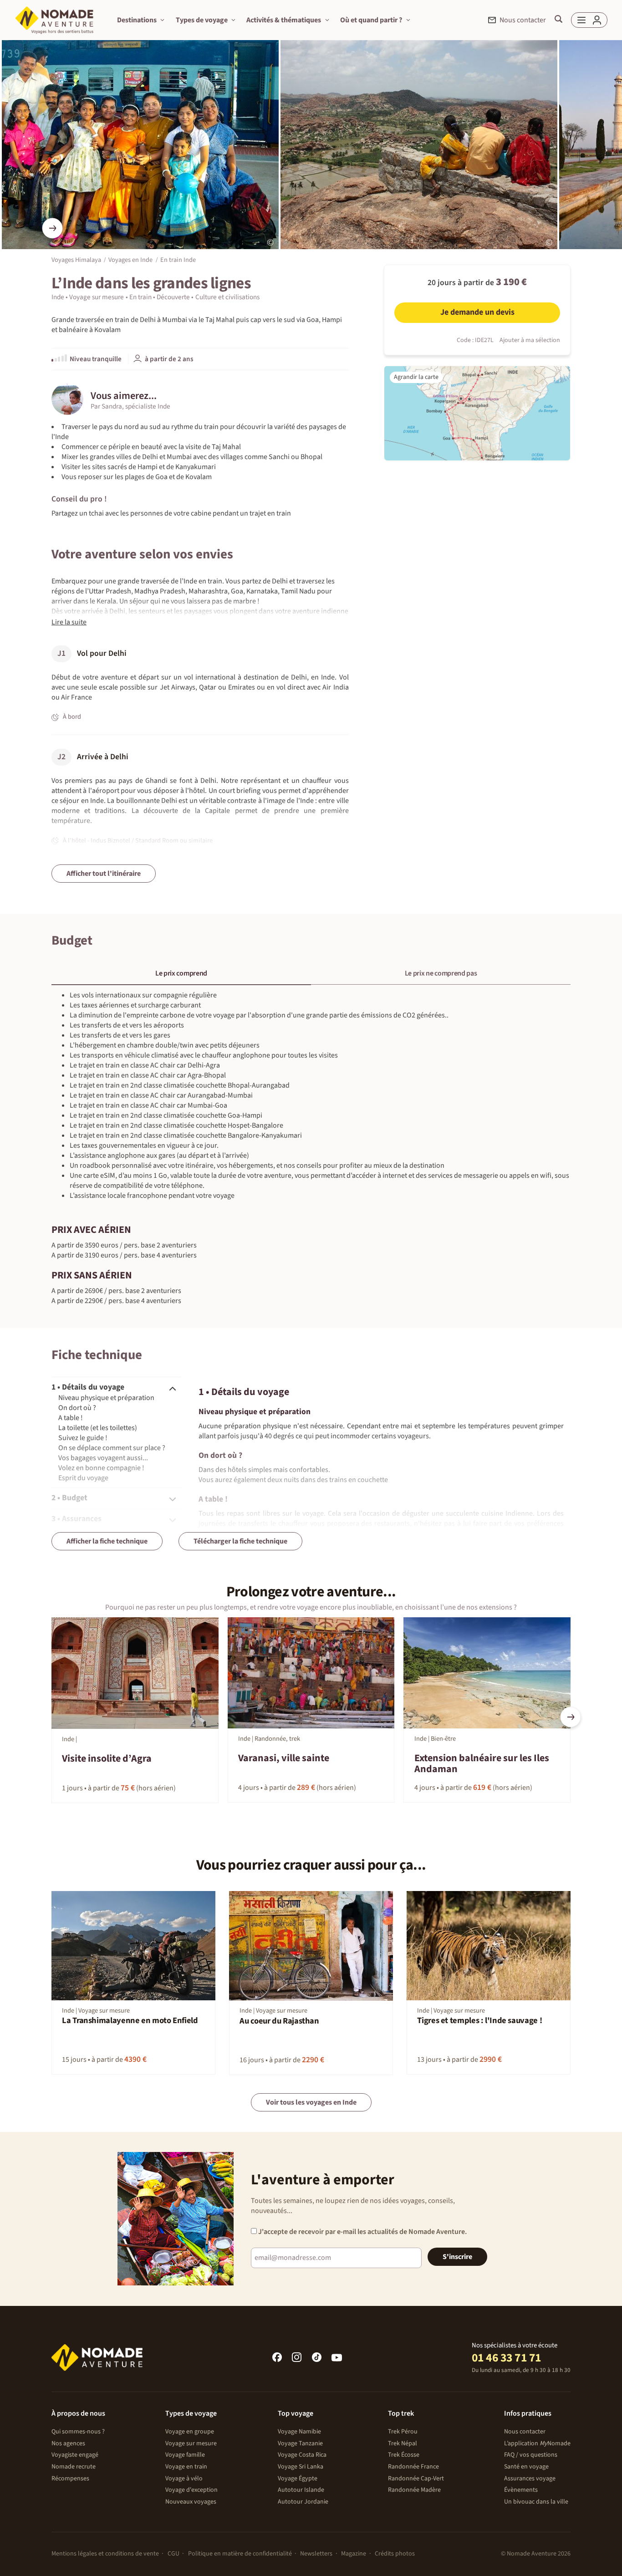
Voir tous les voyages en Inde (311, 2102)
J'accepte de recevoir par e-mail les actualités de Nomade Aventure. (362, 2232)
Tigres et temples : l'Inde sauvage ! (479, 2021)
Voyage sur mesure (191, 2443)
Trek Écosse (404, 2455)
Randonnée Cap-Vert (416, 2479)
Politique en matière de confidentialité (240, 2554)
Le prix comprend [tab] (181, 973)
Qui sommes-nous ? (78, 2432)
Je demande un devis (477, 312)
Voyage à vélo (184, 2479)
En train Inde (178, 260)
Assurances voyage (530, 2479)
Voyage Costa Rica (302, 2455)
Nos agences (68, 2443)
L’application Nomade (537, 2443)
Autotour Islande (301, 2490)
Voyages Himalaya (76, 260)
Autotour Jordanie (303, 2502)
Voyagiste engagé (75, 2455)
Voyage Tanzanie (300, 2443)
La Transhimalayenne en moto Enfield (130, 2021)
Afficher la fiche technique (107, 1541)
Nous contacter (525, 2432)
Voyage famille (185, 2455)
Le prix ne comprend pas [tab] (441, 973)
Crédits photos (395, 2554)
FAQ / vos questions (531, 2455)
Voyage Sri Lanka (301, 2467)
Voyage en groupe (190, 2432)
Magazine (354, 2554)
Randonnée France (413, 2467)
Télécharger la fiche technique (240, 1541)
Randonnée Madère (414, 2490)
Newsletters (316, 2554)
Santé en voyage (526, 2467)
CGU (173, 2554)
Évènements (521, 2490)
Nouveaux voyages (191, 2502)
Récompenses (70, 2479)
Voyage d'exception (191, 2490)
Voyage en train (186, 2467)
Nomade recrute (74, 2467)
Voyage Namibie (299, 2432)
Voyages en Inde (130, 260)
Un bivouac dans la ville (536, 2502)
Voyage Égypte (298, 2479)
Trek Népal (403, 2443)
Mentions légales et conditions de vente (105, 2554)
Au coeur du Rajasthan (279, 2021)
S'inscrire (457, 2257)
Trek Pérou (403, 2432)
